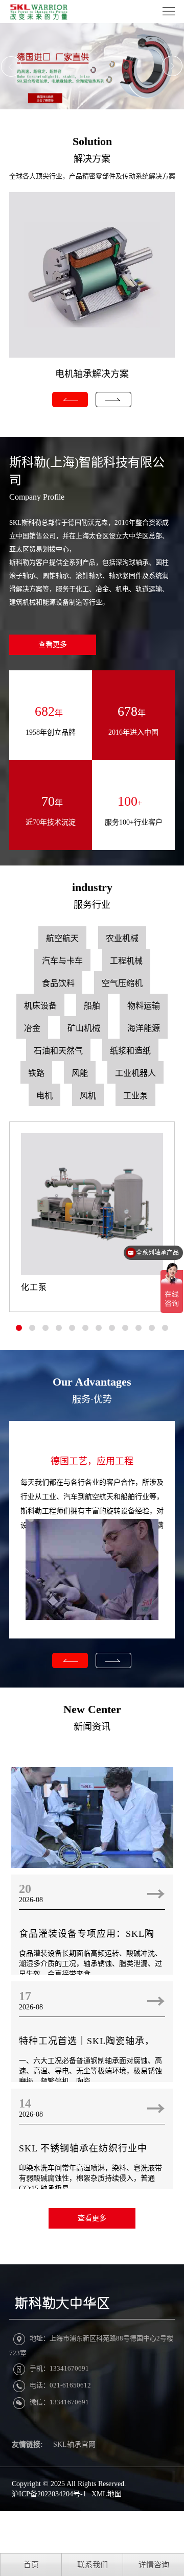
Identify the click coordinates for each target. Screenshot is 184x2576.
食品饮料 (58, 983)
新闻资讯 (92, 1727)
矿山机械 (84, 1028)
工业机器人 (135, 1073)
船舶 (92, 1006)
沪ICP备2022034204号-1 (49, 2494)
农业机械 (122, 938)
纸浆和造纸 (130, 1051)
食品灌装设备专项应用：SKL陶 (87, 1934)
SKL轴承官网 (74, 2444)
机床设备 (40, 1006)
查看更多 (53, 645)
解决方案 (92, 159)
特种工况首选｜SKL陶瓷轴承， (87, 2041)
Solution (92, 141)
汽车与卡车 (62, 961)
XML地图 (107, 2494)
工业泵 (135, 1096)
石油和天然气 (58, 1051)
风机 (88, 1096)
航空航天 (62, 938)
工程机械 (126, 961)
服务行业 (92, 905)
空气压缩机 (122, 983)
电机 (44, 1096)
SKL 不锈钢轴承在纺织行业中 (83, 2148)
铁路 (36, 1073)
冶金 (32, 1028)
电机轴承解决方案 (92, 374)
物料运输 (144, 1006)
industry (92, 887)
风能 (80, 1073)
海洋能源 (144, 1028)
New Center (92, 1709)
